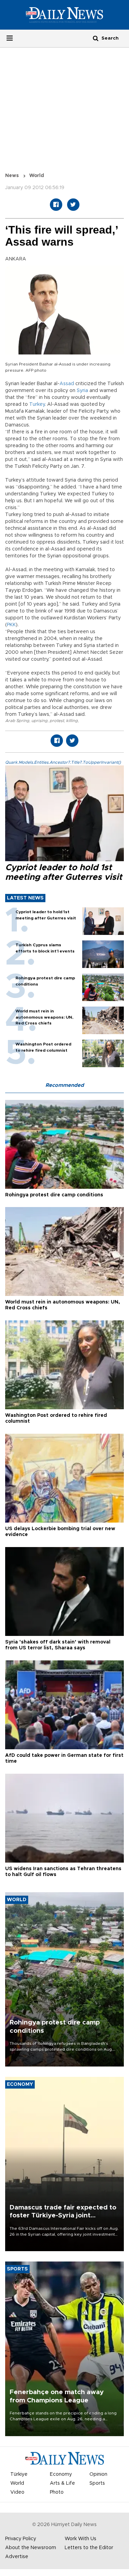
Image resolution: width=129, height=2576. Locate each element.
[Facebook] (56, 205)
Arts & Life (62, 2483)
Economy (61, 2474)
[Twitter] (73, 205)
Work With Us (80, 2539)
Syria (82, 391)
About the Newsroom (31, 2548)
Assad (67, 384)
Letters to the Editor (89, 2548)
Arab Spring (17, 721)
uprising (39, 721)
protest (57, 721)
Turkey (37, 404)
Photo (57, 2492)
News (12, 176)
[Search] (96, 38)
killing (72, 721)
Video (17, 2492)
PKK (11, 625)
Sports (97, 2483)
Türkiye (19, 2474)
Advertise (17, 2557)
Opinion (98, 2474)
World (37, 176)
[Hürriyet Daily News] (64, 14)
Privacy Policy (21, 2539)
